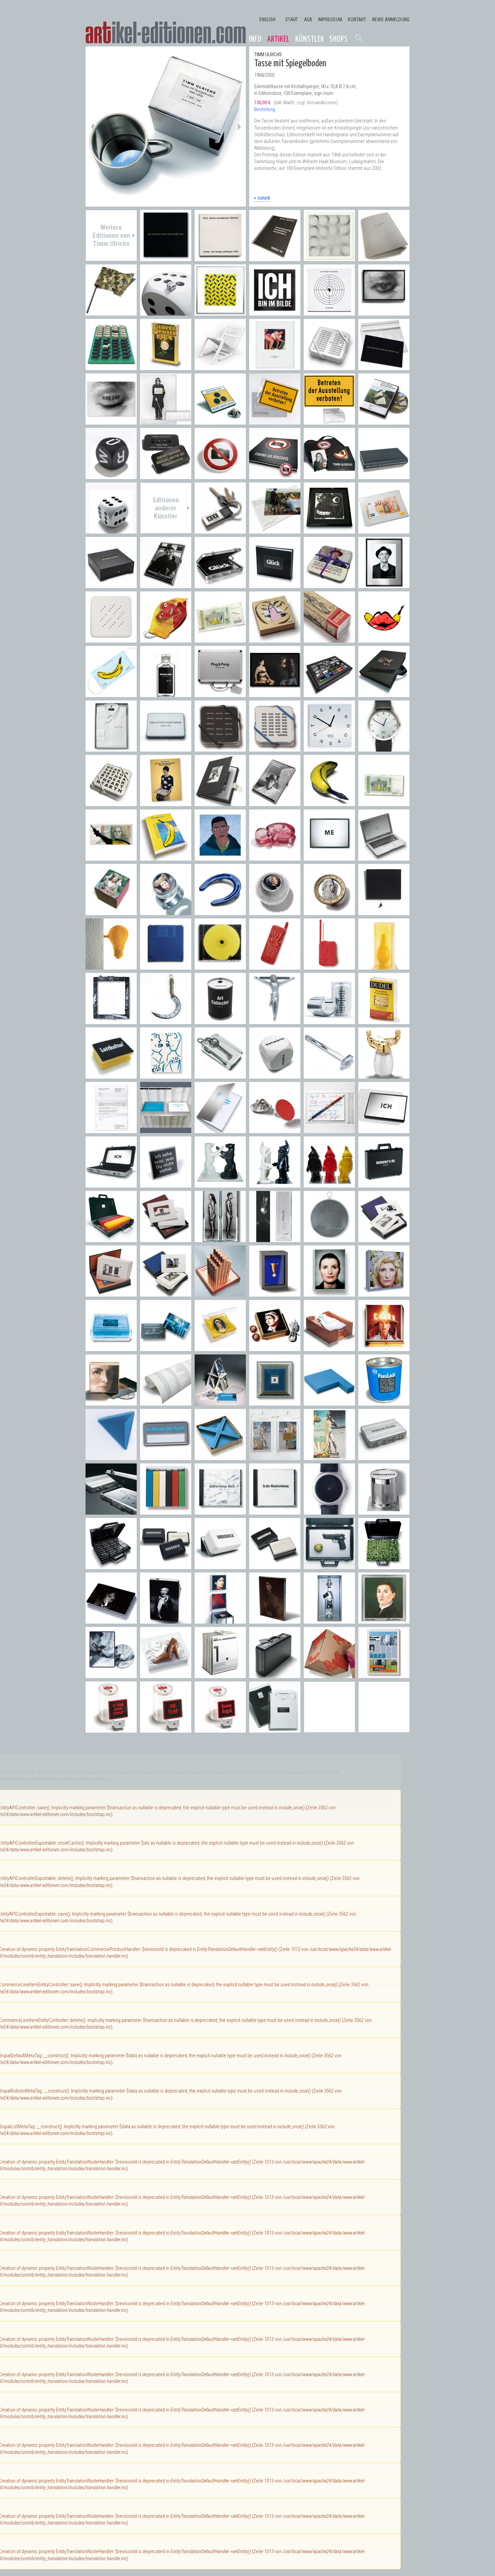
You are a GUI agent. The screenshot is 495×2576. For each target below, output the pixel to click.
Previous (92, 126)
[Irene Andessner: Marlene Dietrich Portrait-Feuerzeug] (166, 1620)
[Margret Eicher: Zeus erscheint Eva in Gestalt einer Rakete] (329, 639)
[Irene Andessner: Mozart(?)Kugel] (275, 912)
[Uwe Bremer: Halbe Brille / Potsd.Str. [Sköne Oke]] (329, 530)
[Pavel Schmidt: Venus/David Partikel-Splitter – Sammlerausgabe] (329, 1457)
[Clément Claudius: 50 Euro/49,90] (384, 530)
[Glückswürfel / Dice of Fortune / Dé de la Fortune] (111, 530)
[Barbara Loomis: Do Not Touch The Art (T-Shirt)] (275, 1729)
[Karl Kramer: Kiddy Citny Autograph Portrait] (384, 585)
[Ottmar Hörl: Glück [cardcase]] (220, 585)
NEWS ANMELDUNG (391, 20)
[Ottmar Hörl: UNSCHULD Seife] (275, 1566)
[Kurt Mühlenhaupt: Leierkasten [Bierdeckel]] (329, 585)
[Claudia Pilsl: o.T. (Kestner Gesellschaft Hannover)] (111, 1293)
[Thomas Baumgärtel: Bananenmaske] (111, 694)
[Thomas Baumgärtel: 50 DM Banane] (111, 857)
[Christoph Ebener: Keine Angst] (220, 1729)
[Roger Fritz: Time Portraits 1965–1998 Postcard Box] (329, 694)
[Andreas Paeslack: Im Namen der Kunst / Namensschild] (166, 1457)
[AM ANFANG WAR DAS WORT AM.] (384, 367)
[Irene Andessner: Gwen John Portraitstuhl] (220, 1620)
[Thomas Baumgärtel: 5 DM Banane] (384, 803)
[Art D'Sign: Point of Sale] (275, 1130)
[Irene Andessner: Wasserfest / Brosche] (166, 1348)
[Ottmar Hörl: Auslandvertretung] (111, 1239)
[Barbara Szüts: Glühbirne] (111, 966)
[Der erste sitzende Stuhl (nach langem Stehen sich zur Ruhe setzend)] (220, 367)
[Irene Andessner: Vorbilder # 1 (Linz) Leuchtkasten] (111, 1402)
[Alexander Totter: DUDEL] (384, 1021)
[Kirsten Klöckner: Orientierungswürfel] (275, 1075)
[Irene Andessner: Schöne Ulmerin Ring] (166, 912)
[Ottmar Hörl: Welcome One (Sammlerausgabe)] (329, 1184)
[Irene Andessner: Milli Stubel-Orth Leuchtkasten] (384, 1293)
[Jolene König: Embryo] (275, 857)
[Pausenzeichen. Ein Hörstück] (329, 312)
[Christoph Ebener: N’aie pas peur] (111, 1729)
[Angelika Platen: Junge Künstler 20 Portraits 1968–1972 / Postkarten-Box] (275, 803)
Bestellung (265, 110)
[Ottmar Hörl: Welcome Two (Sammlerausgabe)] (275, 1184)
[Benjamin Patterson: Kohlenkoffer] (275, 1675)
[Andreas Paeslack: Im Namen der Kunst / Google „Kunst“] (220, 1130)
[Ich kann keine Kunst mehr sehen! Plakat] (166, 421)
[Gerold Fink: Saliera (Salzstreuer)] (384, 1075)
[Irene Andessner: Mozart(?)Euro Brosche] (329, 912)
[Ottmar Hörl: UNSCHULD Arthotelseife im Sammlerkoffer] (111, 1566)
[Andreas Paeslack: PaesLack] (384, 1402)
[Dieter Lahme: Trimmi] (275, 1021)
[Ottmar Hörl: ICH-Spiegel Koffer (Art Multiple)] (111, 1184)
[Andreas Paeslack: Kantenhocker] (329, 1402)
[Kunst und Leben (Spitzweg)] (275, 367)
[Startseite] (166, 33)
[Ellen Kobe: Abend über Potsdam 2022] (275, 530)
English (268, 20)
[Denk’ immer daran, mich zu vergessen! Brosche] (166, 476)
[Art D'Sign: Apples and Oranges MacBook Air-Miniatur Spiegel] (384, 857)
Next (239, 126)
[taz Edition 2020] (384, 258)
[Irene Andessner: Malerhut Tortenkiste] (384, 1348)
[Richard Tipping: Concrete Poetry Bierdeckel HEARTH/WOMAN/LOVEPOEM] (111, 803)
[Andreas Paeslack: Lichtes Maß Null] (275, 1402)
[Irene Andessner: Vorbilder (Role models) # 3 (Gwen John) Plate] (275, 1620)
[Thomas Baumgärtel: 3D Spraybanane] (329, 803)
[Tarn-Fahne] (111, 312)
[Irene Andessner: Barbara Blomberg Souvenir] (275, 1348)
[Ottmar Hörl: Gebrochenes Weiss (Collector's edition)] (220, 1511)
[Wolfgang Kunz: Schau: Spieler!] (166, 585)
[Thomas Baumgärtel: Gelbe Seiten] (166, 857)
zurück (264, 198)
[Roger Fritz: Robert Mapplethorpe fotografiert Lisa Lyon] (275, 694)
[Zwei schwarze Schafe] (111, 367)
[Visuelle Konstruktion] (329, 258)
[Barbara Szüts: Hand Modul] (275, 966)
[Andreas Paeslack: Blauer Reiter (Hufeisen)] (220, 912)
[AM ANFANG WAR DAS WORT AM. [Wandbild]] (166, 258)
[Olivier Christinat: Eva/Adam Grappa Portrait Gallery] (220, 1239)
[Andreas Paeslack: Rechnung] (111, 1130)
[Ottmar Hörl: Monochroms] (166, 1511)
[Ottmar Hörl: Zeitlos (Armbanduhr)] (329, 1511)
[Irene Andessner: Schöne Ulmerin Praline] (111, 912)
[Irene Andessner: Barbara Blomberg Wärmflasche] (329, 1348)
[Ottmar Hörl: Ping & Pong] (220, 694)
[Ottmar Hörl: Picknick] (384, 1566)
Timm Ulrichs (268, 55)
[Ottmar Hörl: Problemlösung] (111, 1511)
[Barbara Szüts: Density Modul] (166, 966)
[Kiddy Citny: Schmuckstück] (275, 639)
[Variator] (220, 312)
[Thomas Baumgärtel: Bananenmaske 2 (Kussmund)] (384, 639)
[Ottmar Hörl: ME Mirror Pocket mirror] (329, 857)
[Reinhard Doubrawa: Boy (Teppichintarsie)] (220, 857)
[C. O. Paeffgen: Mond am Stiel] (166, 1021)
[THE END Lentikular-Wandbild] (384, 312)
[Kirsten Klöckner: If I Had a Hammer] (329, 1075)
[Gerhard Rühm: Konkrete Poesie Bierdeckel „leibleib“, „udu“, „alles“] (275, 748)
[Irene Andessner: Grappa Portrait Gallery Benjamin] (329, 1620)
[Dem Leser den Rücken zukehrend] (384, 476)
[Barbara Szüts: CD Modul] (220, 966)
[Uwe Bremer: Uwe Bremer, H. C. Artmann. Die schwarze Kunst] (111, 585)
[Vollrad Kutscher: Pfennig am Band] (275, 1293)
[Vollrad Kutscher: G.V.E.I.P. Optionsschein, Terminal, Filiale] (220, 1293)
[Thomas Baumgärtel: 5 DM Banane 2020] (220, 639)
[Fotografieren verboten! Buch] (275, 476)
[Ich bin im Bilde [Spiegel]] (275, 312)
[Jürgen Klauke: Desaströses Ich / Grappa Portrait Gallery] (275, 1239)
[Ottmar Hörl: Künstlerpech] (384, 1511)
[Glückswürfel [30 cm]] (166, 312)
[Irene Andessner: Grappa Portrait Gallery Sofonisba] (384, 1620)
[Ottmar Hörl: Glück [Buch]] (275, 585)
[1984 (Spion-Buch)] (166, 367)
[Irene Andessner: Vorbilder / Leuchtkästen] (329, 1293)
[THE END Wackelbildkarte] (111, 421)
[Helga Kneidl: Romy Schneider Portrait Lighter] (111, 1620)
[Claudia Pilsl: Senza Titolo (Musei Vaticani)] (384, 1239)
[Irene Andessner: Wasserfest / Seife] (111, 1348)
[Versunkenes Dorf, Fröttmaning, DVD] (384, 421)
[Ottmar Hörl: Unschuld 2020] (166, 694)
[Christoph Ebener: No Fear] (166, 1729)
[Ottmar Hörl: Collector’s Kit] (384, 1184)
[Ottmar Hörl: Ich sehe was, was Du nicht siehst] (166, 1184)
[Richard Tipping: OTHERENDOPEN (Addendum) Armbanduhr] (384, 748)
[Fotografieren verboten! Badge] (220, 476)
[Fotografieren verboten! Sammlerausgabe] (329, 476)
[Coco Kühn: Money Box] (329, 1021)
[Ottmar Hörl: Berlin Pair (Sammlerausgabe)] (220, 1184)
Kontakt (357, 20)
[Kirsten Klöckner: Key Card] (220, 1075)
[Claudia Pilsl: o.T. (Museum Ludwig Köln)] (166, 1239)
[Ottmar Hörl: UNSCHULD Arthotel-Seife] (166, 1566)
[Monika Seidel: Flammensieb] (329, 1239)
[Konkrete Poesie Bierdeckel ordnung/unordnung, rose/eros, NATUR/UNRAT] (329, 367)
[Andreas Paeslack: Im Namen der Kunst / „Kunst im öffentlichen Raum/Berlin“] (166, 1130)
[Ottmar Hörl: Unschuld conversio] (220, 1566)
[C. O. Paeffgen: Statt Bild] (111, 1021)
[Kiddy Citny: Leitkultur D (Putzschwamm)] (111, 1075)
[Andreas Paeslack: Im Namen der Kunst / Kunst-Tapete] (166, 1402)
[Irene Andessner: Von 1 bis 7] (220, 1675)
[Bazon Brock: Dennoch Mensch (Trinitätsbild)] (166, 803)
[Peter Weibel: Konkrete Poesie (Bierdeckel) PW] (111, 639)
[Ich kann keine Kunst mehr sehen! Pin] (220, 421)
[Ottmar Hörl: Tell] (329, 1566)
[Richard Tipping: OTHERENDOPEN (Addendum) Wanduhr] (329, 748)
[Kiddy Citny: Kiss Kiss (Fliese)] (166, 1075)
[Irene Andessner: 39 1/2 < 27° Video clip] (111, 1675)
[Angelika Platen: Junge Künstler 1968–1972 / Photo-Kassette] (220, 803)
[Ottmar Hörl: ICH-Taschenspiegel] (384, 1130)
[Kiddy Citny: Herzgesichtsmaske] (166, 639)
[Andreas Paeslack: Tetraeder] (111, 1457)
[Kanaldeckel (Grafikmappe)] (220, 258)
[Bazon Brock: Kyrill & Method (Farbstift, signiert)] (329, 1130)
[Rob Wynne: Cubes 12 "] (329, 1675)
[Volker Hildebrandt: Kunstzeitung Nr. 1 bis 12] (384, 1675)
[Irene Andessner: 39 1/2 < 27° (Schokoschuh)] (166, 1675)
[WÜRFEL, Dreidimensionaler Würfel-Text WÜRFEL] (111, 476)
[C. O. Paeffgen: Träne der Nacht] (384, 912)
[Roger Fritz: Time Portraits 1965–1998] (384, 694)
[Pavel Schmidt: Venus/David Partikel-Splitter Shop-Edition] (275, 1457)
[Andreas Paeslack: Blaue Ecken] (220, 1457)
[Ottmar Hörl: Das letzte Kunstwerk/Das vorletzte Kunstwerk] (166, 748)
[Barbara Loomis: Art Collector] (220, 1021)
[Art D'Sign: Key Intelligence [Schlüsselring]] (220, 530)
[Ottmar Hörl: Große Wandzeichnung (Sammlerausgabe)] (275, 1511)
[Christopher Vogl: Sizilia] (384, 966)
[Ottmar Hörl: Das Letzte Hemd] (111, 748)
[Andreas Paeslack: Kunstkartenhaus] (220, 1402)
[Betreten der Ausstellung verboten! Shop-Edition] (275, 421)
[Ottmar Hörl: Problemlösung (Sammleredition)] (384, 1457)
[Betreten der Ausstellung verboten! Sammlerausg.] (329, 421)
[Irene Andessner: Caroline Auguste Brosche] (220, 1348)
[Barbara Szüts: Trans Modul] (329, 966)
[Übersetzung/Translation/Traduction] (275, 258)
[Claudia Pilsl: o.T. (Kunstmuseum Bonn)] (166, 1293)
